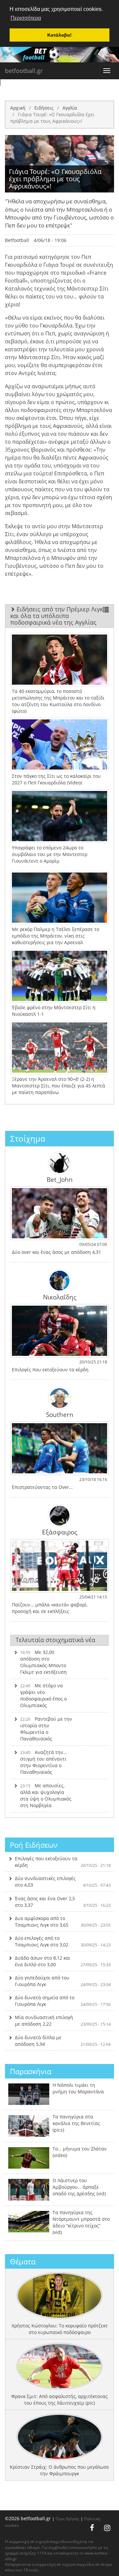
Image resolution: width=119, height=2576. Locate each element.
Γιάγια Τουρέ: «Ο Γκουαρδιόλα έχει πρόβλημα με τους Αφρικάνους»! (52, 118)
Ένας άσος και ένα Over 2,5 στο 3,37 (63, 1902)
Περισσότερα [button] (26, 18)
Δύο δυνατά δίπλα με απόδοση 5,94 (63, 2041)
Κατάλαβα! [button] (59, 35)
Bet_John (60, 1179)
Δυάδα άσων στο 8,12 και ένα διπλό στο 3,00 (63, 1961)
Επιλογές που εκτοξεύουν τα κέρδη (63, 1862)
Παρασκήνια (31, 2071)
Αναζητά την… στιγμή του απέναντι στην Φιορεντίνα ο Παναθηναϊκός (43, 1762)
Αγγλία (70, 108)
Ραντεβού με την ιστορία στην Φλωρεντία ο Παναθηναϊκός (46, 1729)
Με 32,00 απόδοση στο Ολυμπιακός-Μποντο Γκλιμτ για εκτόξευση (43, 1662)
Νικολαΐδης (60, 1297)
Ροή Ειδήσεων (34, 1845)
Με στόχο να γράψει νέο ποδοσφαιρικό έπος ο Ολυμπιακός (43, 1695)
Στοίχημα (28, 1138)
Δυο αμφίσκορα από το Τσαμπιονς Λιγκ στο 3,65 (63, 1922)
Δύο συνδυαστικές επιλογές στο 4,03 (63, 1882)
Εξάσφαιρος (60, 1532)
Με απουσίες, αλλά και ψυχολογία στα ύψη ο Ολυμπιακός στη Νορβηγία (46, 1795)
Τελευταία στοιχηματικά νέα (55, 1640)
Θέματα (23, 2261)
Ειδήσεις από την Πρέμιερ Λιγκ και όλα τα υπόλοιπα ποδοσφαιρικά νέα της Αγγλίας (57, 616)
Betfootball (17, 240)
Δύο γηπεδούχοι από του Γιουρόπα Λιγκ (63, 1981)
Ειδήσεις (44, 108)
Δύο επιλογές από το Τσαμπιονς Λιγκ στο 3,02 (63, 1941)
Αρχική (18, 108)
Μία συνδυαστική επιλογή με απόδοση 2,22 (63, 2021)
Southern (60, 1414)
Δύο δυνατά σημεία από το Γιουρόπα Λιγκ (63, 2001)
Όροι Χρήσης (67, 2519)
